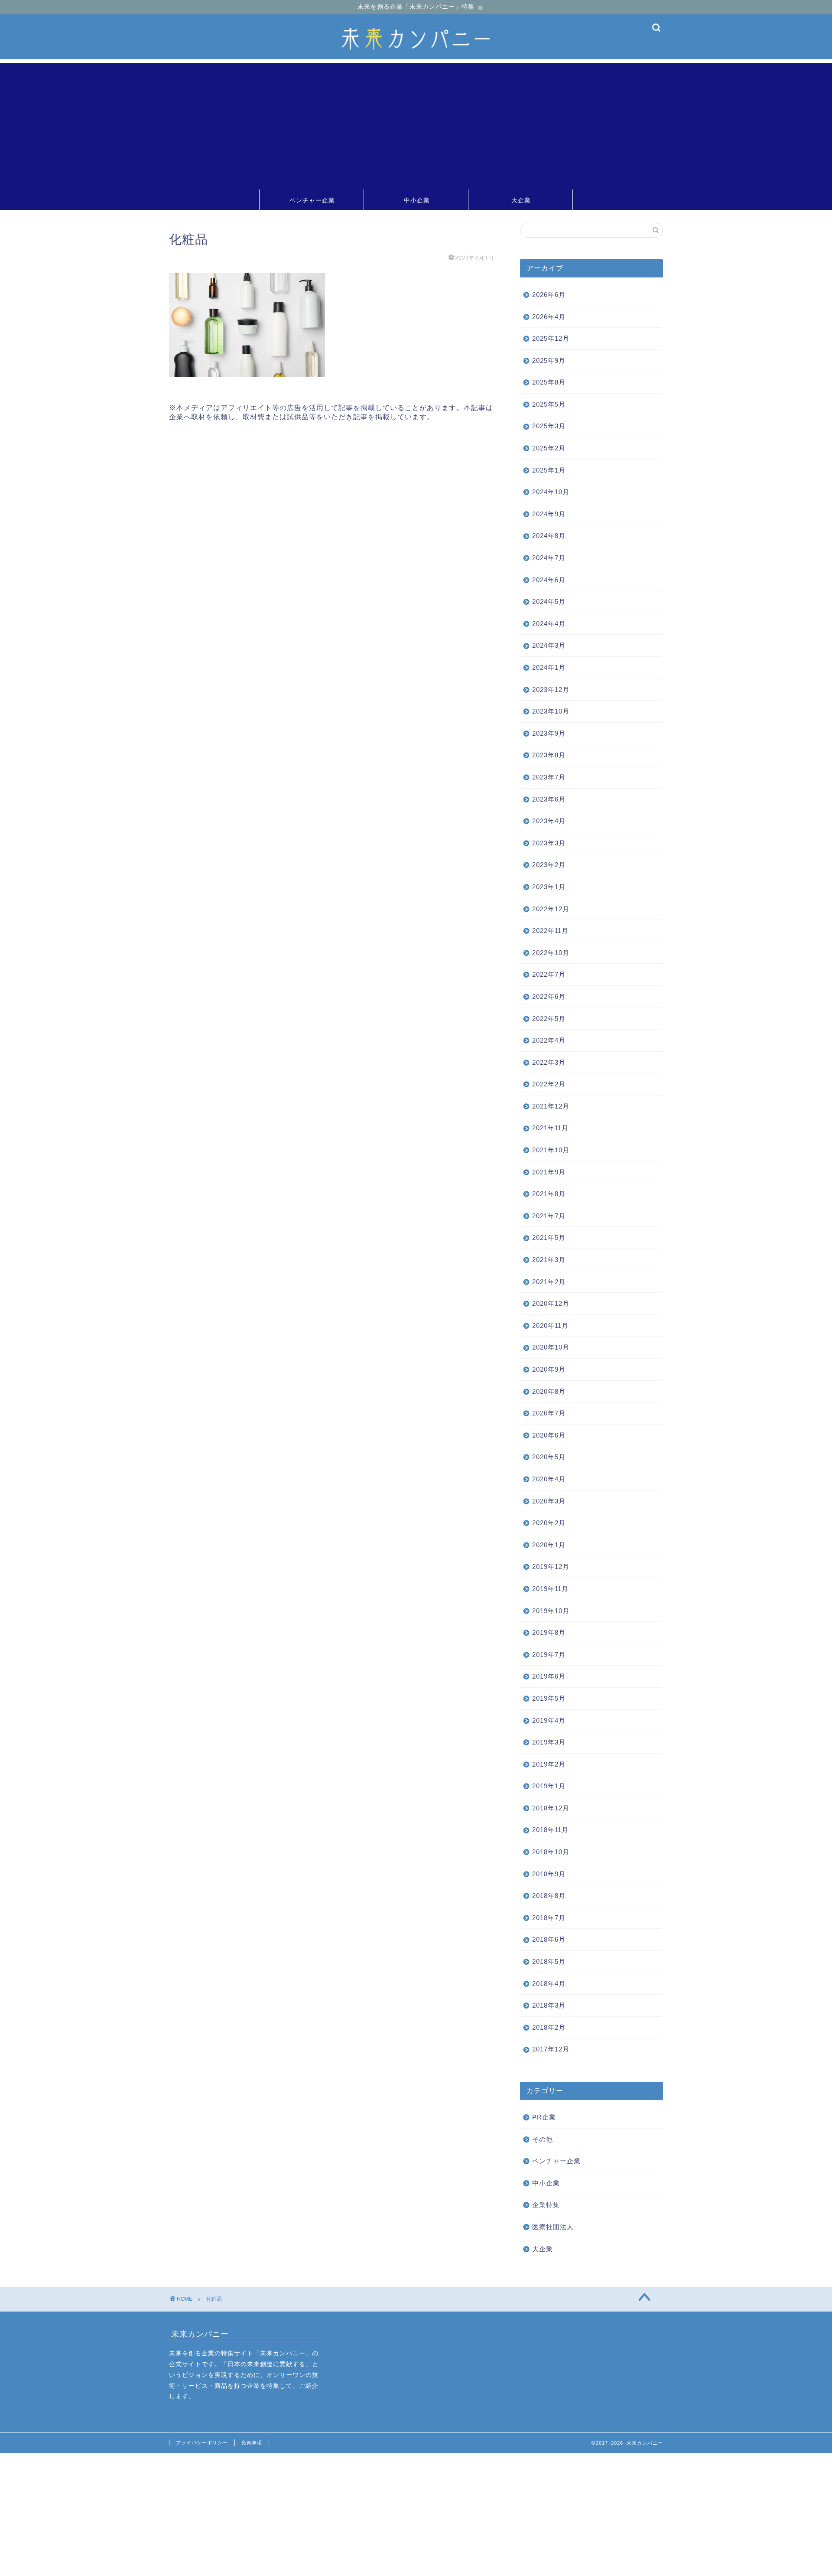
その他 (543, 2139)
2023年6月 (549, 799)
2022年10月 (551, 953)
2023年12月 (551, 690)
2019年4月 (549, 1720)
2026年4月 (549, 317)
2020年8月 (549, 1391)
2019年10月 (551, 1611)
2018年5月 (549, 1961)
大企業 (521, 200)
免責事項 (252, 2442)
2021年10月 (551, 1150)
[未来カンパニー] (416, 57)
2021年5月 (549, 1237)
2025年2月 (549, 448)
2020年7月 (549, 1413)
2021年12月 (551, 1106)
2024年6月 (549, 580)
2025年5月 (549, 404)
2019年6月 (549, 1676)
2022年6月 (549, 996)
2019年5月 (549, 1698)
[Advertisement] (416, 124)
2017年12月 (551, 2049)
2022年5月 (549, 1019)
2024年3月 (549, 645)
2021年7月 (549, 1216)
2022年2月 (549, 1084)
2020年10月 (551, 1347)
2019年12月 (551, 1567)
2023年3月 (549, 843)
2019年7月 (549, 1655)
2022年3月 (549, 1062)
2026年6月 (549, 295)
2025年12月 (551, 338)
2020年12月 (551, 1303)
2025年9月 (549, 360)
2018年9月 (549, 1874)
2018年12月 (551, 1808)
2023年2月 (549, 865)
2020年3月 (549, 1501)
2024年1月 (549, 667)
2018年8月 (549, 1896)
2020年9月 (549, 1369)
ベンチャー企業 (312, 200)
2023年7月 (549, 777)
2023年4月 (549, 821)
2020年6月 (549, 1435)
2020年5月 (549, 1457)
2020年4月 (549, 1479)
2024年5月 (549, 602)
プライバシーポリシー (202, 2442)
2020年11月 (550, 1325)
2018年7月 (549, 1918)
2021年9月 (549, 1172)
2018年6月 (549, 1939)
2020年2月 (549, 1523)
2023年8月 (549, 755)
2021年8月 (549, 1194)
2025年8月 (549, 382)
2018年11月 (550, 1830)
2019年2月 (549, 1764)
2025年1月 (549, 470)
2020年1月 (549, 1545)
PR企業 (544, 2117)
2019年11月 (550, 1589)
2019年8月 (549, 1632)
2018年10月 (551, 1852)
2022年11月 (550, 931)
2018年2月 (549, 2027)
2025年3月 (549, 426)
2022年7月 (549, 974)
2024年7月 (549, 558)
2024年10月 (551, 492)
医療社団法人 (553, 2227)
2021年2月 (549, 1282)
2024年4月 (549, 624)
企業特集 (546, 2205)
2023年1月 (549, 887)
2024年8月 (549, 536)
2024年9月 (549, 514)
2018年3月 (549, 2005)
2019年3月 (549, 1742)
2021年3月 (549, 1260)
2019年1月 (549, 1786)
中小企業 (417, 200)
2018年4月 (549, 1984)
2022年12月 (551, 909)
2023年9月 (549, 733)
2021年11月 (550, 1128)
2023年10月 (551, 711)
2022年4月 (549, 1040)
